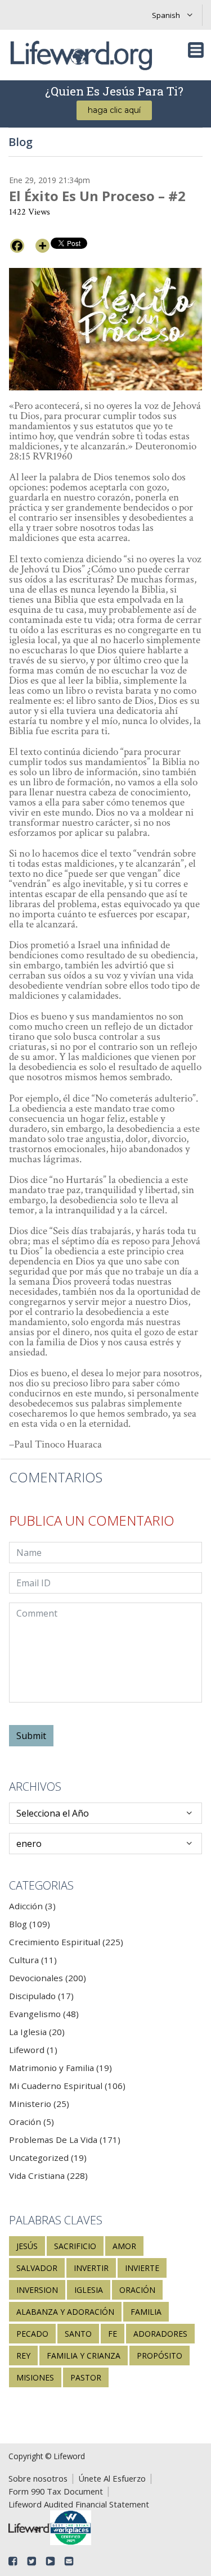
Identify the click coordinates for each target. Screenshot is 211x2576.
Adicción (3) (32, 1906)
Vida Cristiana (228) (48, 2176)
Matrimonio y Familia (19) (60, 2068)
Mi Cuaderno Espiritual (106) (67, 2086)
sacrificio (75, 2246)
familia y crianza (84, 2356)
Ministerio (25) (39, 2104)
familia (146, 2312)
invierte (142, 2268)
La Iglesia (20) (37, 2032)
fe (113, 2334)
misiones (35, 2377)
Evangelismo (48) (44, 2014)
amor (124, 2246)
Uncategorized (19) (48, 2158)
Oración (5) (32, 2122)
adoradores (160, 2334)
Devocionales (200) (48, 1978)
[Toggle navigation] (196, 50)
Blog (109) (30, 1924)
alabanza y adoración (65, 2312)
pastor (86, 2377)
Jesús (27, 2246)
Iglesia (89, 2290)
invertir (91, 2268)
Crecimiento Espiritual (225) (66, 1942)
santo (78, 2334)
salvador (37, 2268)
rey (23, 2356)
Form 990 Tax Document (56, 2491)
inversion (37, 2290)
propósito (160, 2356)
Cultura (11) (33, 1960)
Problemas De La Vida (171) (65, 2140)
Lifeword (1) (33, 2050)
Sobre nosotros (38, 2478)
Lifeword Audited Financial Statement (79, 2504)
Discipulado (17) (41, 1996)
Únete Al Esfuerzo (112, 2478)
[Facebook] (17, 246)
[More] (42, 246)
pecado (32, 2334)
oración (137, 2290)
